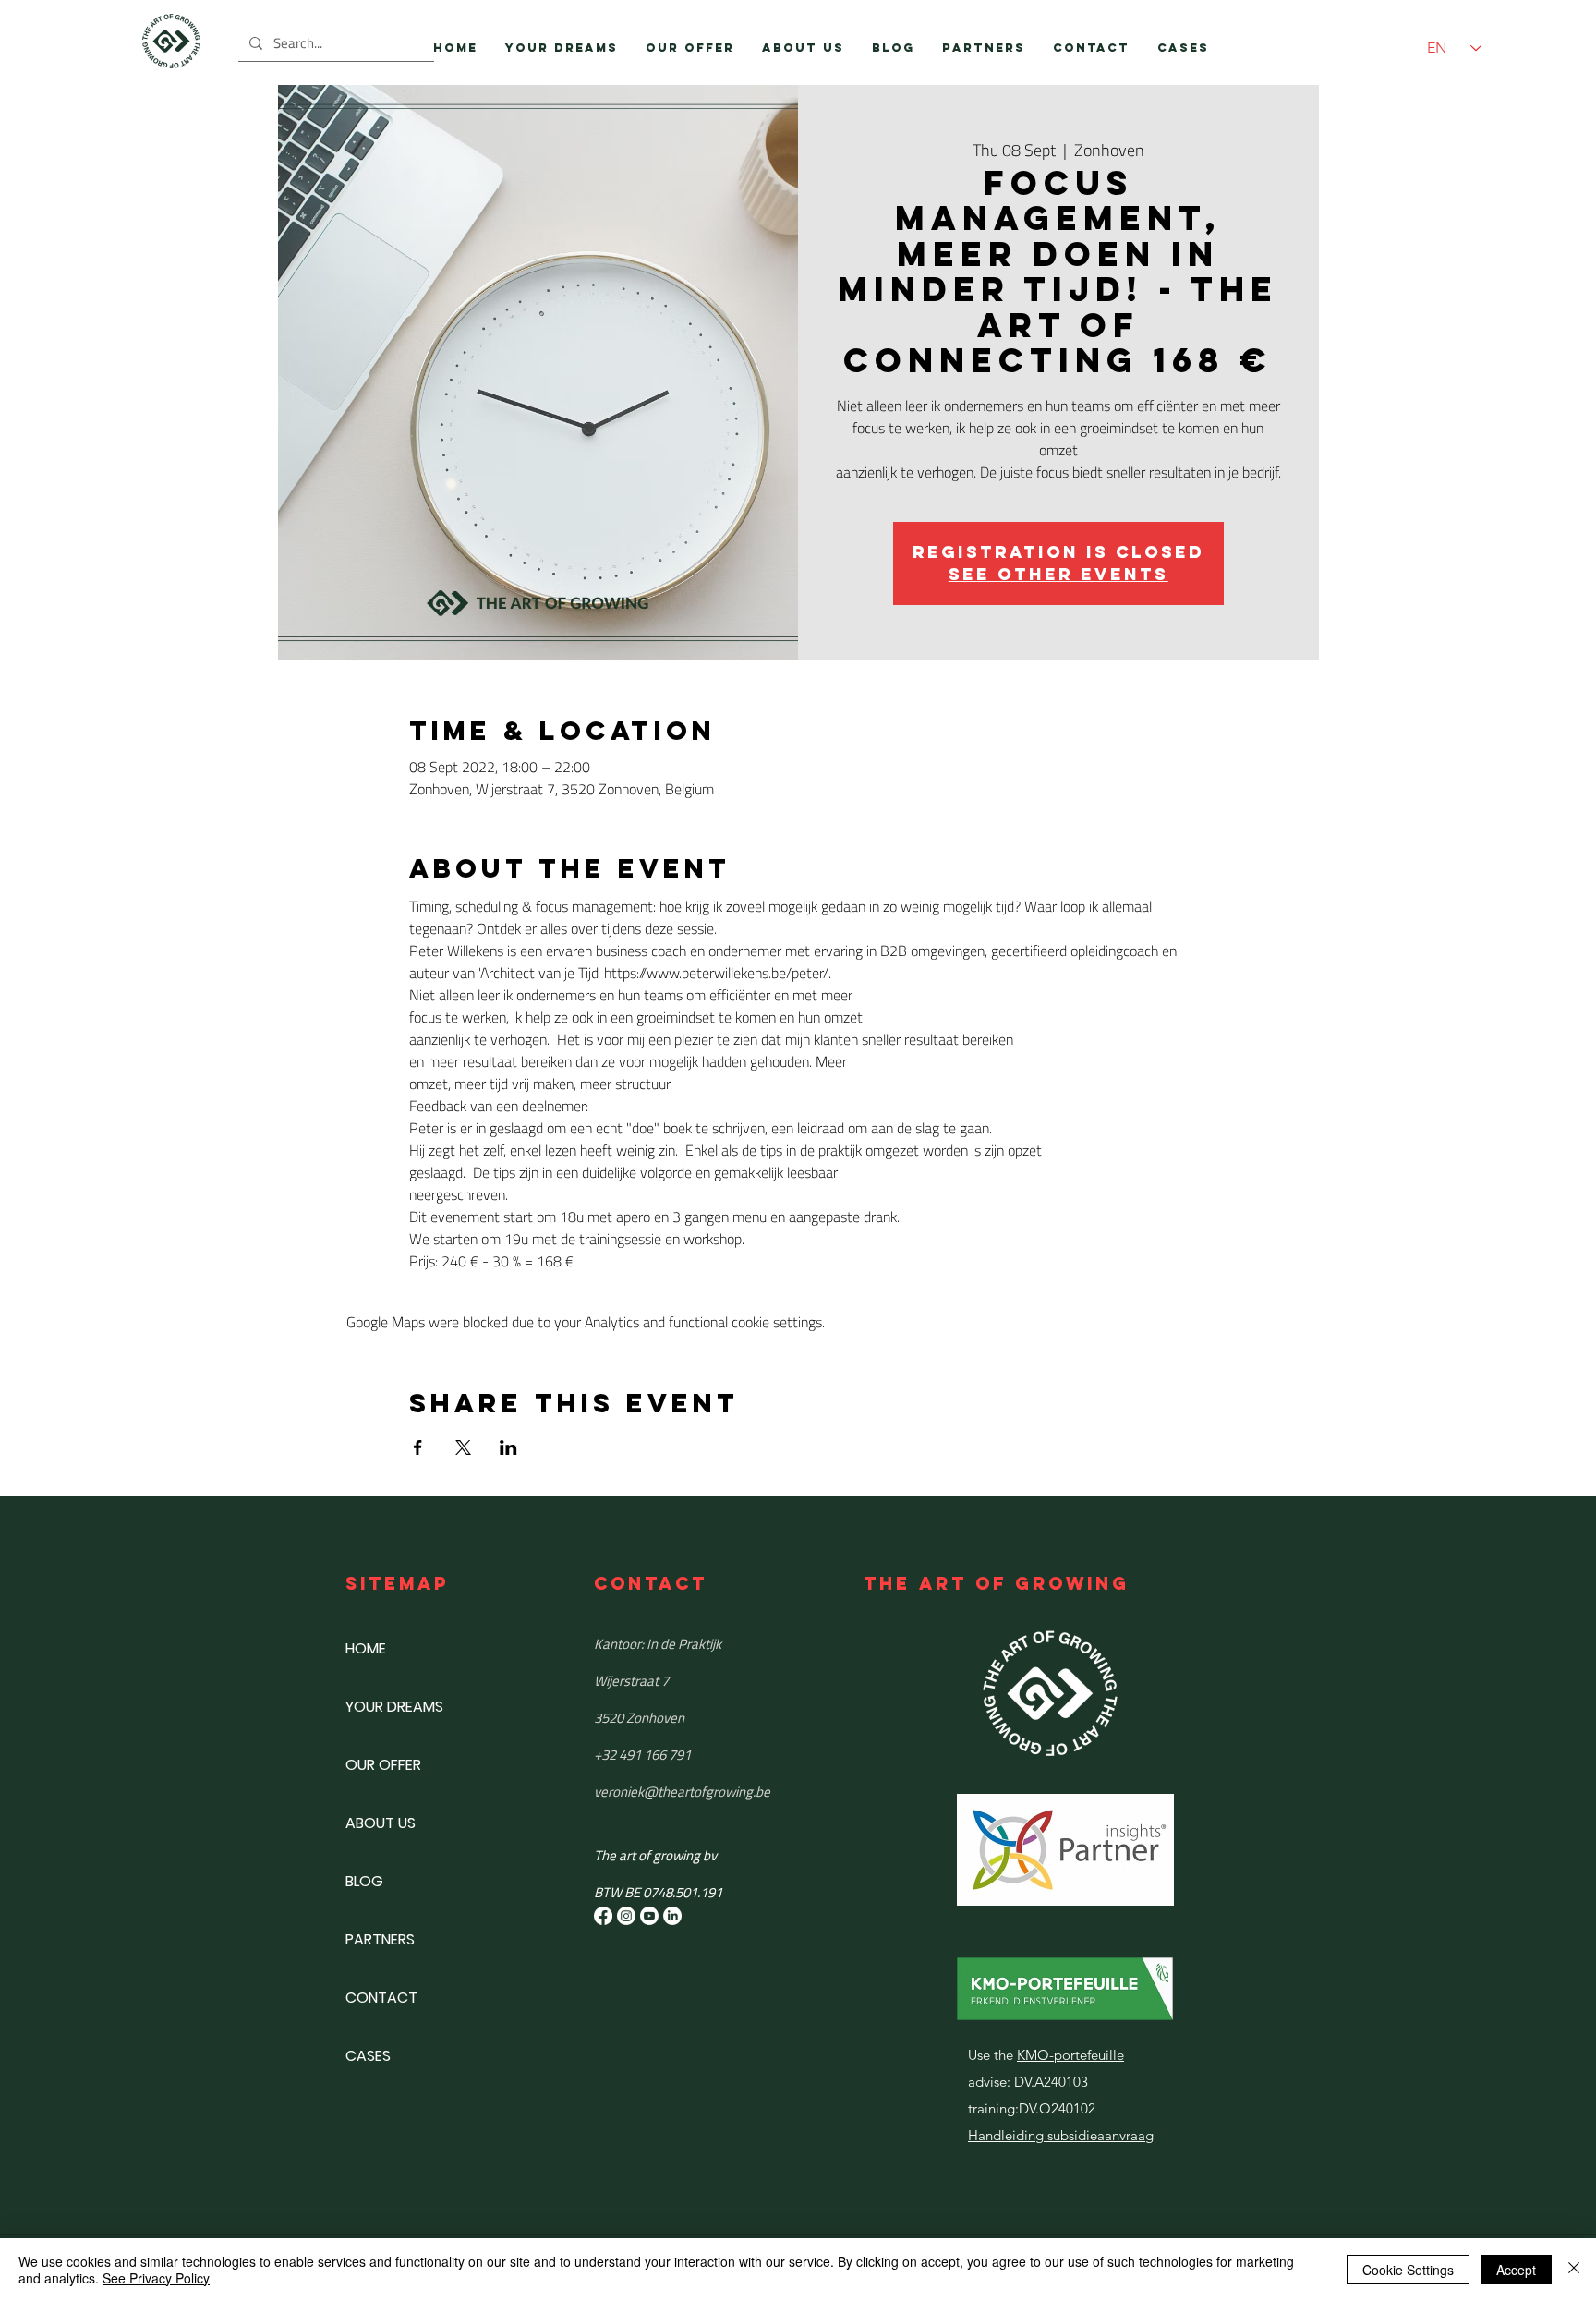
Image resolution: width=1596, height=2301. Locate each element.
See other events (1058, 574)
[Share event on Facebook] (418, 1447)
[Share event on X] (463, 1447)
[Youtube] (649, 1916)
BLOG (364, 1881)
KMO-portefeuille (1070, 2055)
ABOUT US (381, 1823)
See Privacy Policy (156, 2278)
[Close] (1574, 2270)
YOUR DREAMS (394, 1707)
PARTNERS (380, 1939)
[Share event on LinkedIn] (508, 1447)
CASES (368, 2056)
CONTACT (381, 1998)
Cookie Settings (1408, 2270)
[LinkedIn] (672, 1916)
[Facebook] (603, 1916)
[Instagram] (626, 1916)
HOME (366, 1648)
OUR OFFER (383, 1765)
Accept (1516, 2270)
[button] (690, 48)
